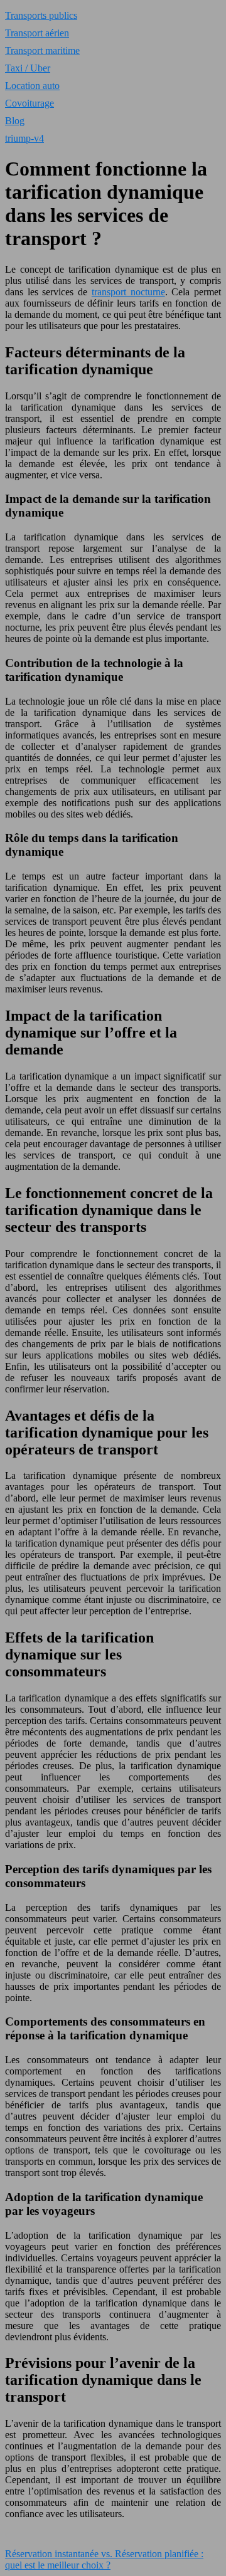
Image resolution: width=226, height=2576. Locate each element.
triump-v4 (24, 138)
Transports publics (41, 15)
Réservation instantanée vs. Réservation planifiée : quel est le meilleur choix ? (104, 2559)
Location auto (32, 86)
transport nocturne (128, 292)
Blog (15, 121)
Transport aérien (37, 33)
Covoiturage (30, 103)
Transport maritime (42, 50)
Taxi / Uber (28, 68)
